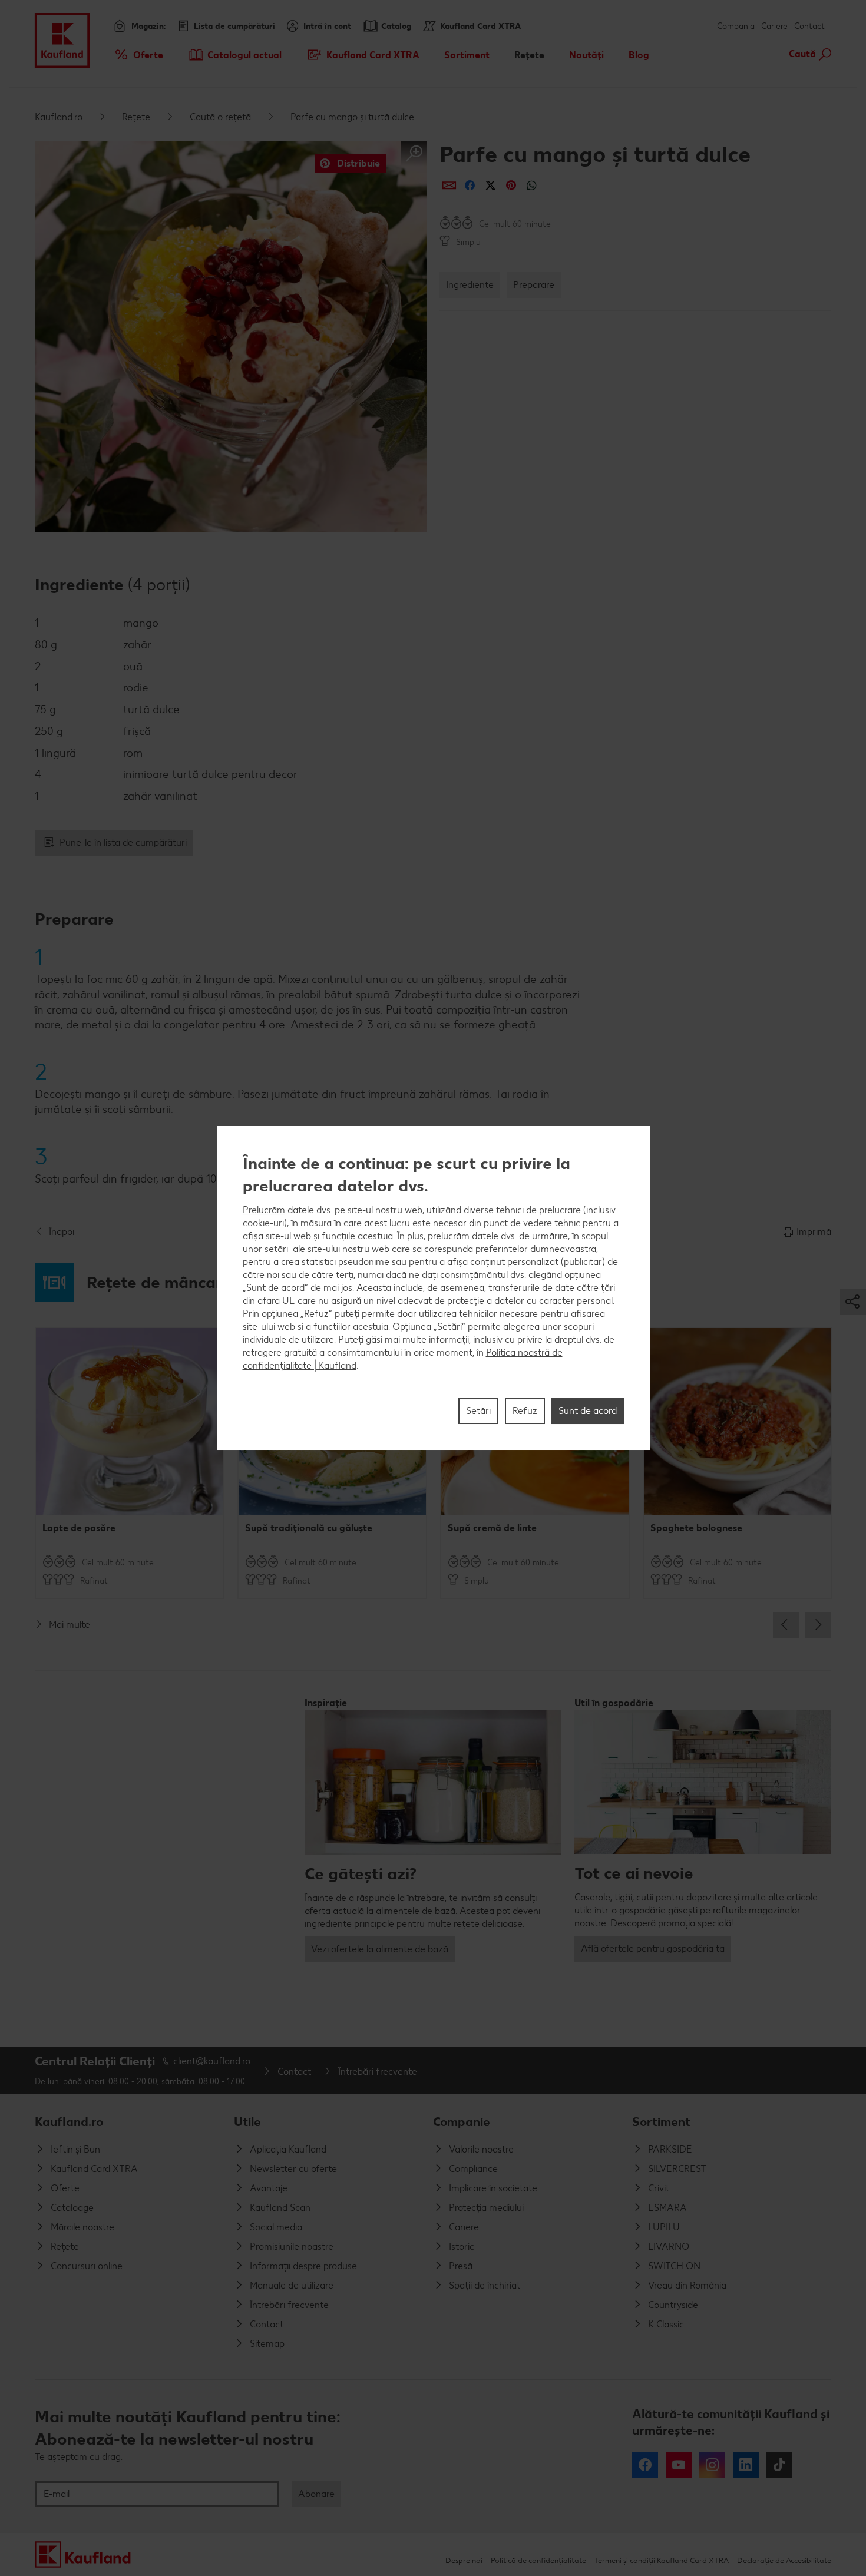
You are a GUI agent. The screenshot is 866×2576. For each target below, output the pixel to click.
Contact (809, 26)
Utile (247, 2122)
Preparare (534, 285)
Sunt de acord (588, 1411)
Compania (736, 26)
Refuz (525, 1411)
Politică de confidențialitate (538, 2560)
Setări (478, 1411)
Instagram (712, 2465)
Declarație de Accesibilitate (784, 2560)
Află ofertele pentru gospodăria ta (653, 1948)
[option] (130, 1463)
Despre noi (464, 2560)
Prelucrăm (264, 1210)
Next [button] (818, 1625)
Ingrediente (470, 285)
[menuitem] (138, 55)
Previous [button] (786, 1625)
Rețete (136, 117)
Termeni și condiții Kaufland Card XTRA (662, 2560)
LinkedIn (746, 2465)
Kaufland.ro (59, 117)
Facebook (645, 2465)
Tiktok (779, 2465)
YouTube (679, 2465)
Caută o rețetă (220, 117)
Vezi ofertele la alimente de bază (380, 1949)
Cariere (774, 26)
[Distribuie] (449, 185)
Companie (462, 2122)
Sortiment (661, 2122)
